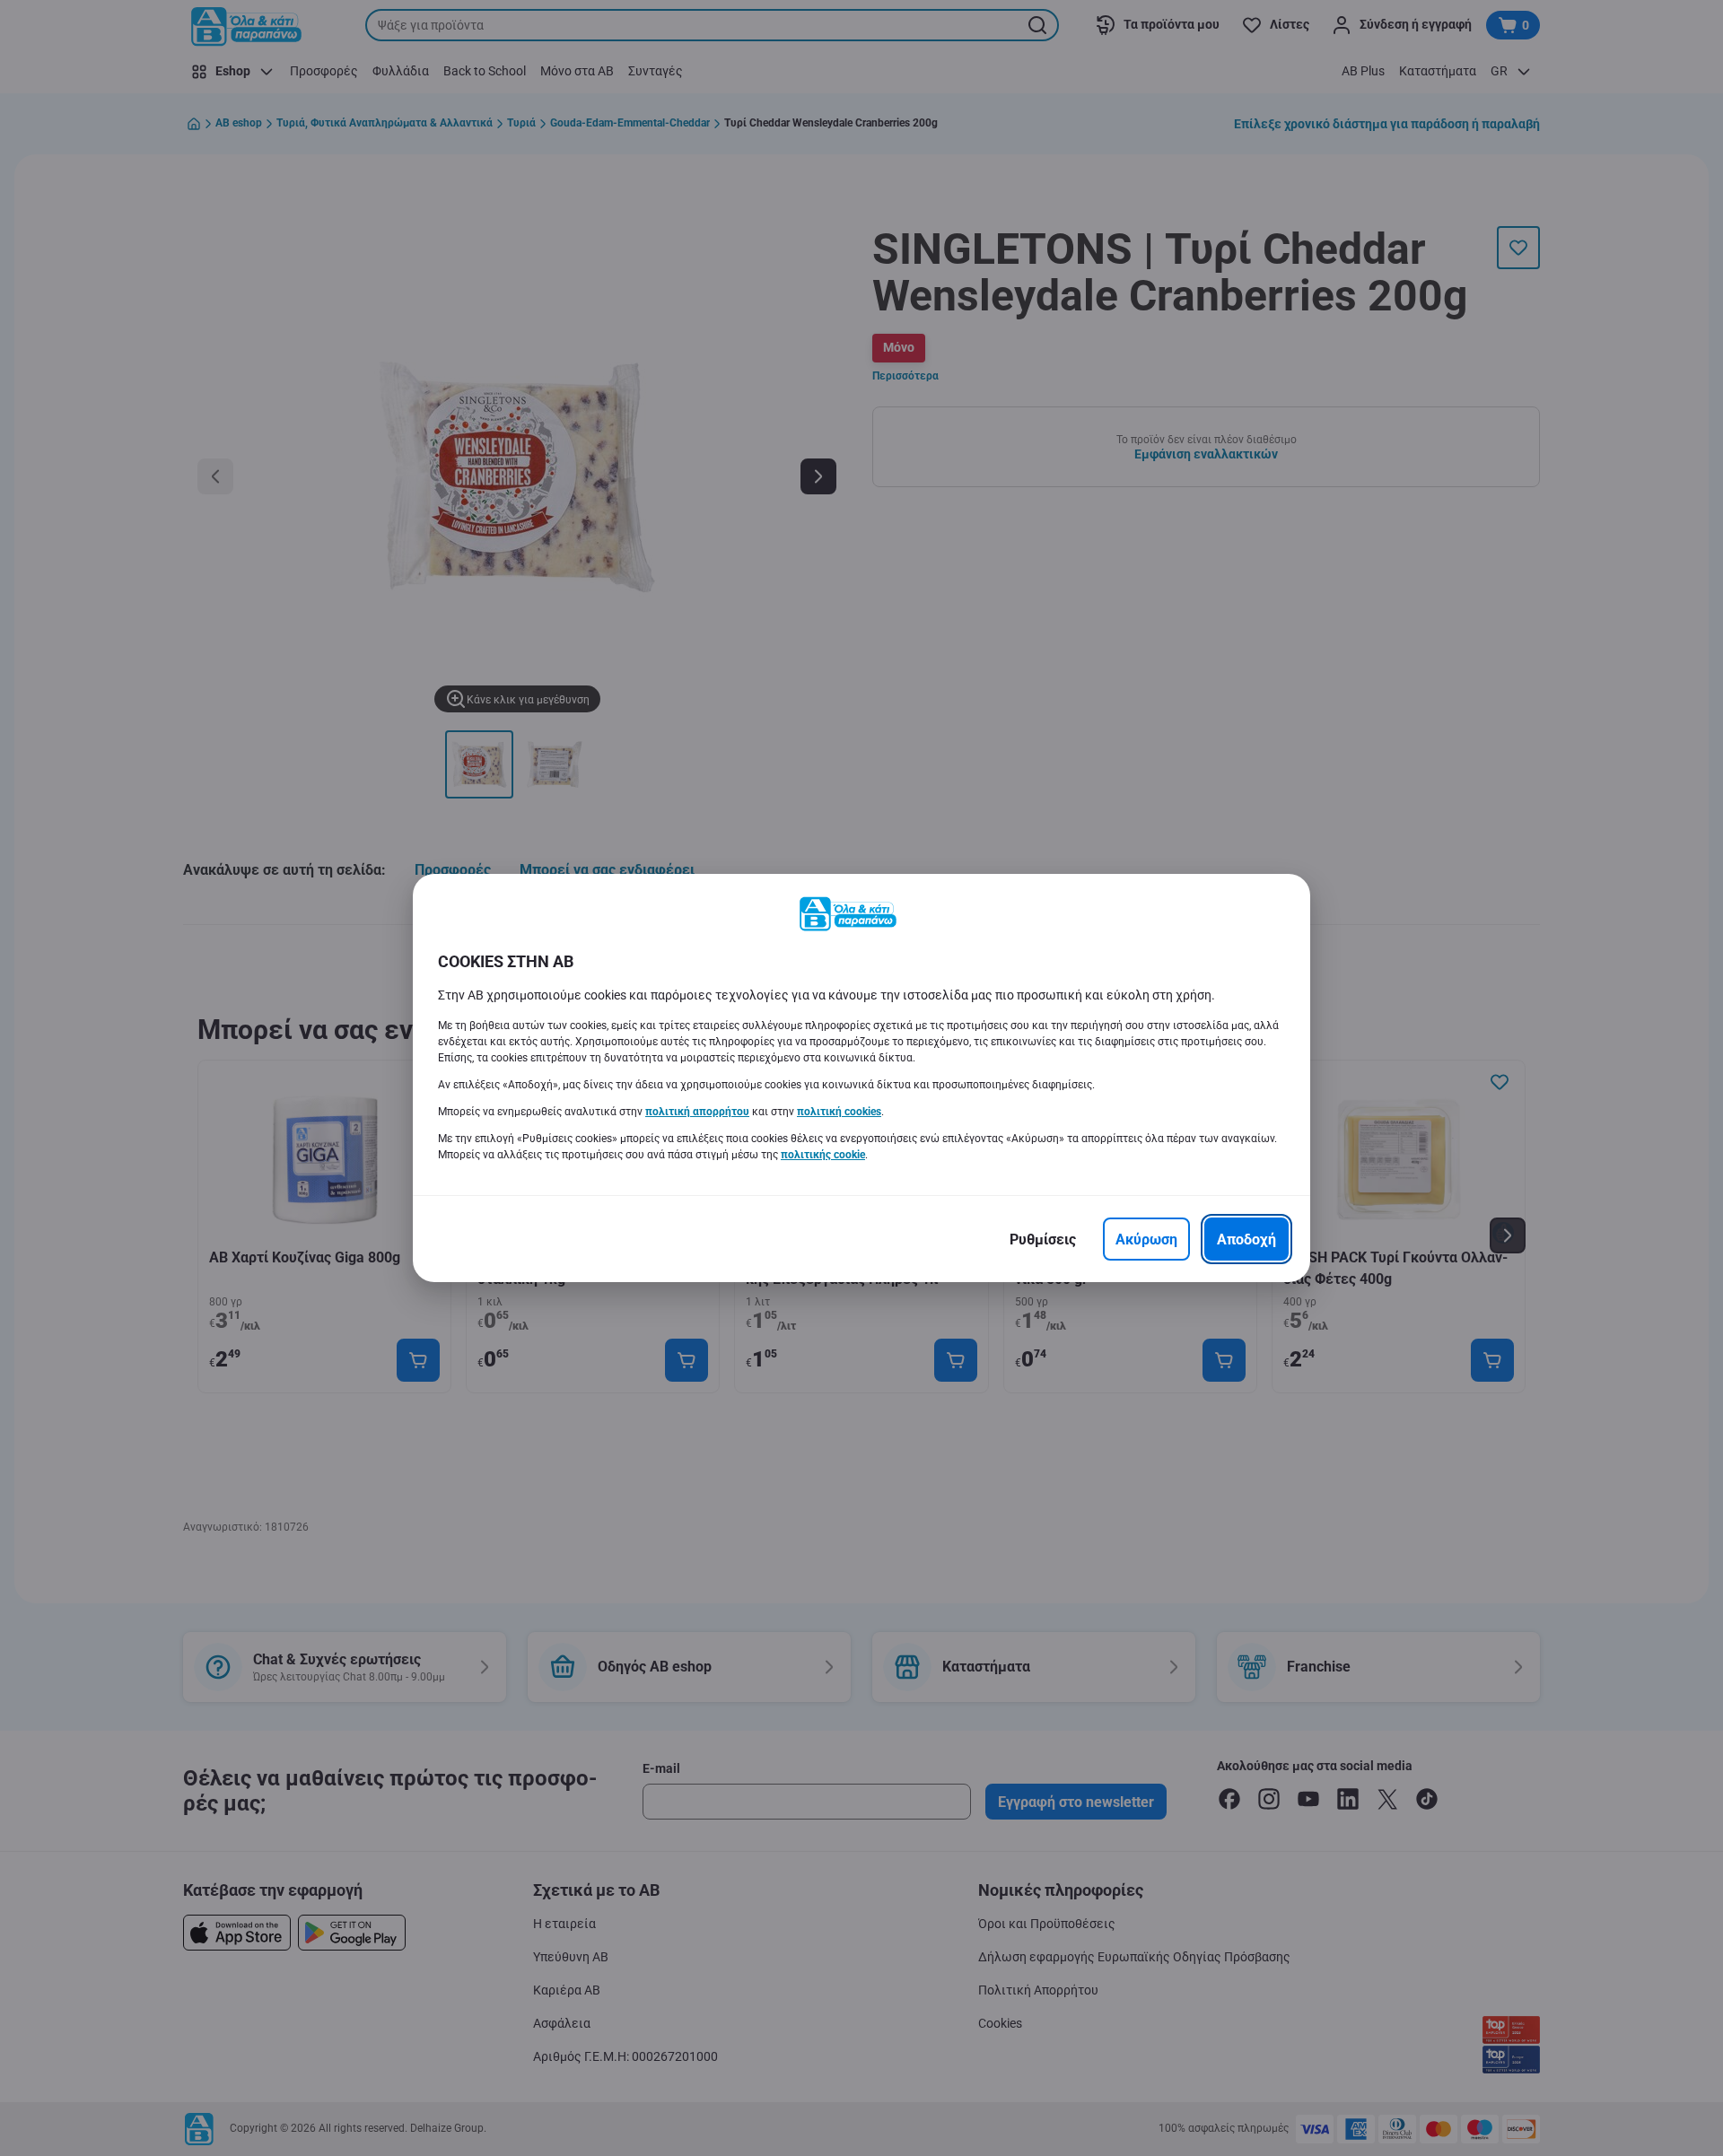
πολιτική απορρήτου (697, 1112)
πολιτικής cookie (823, 1155)
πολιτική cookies (839, 1112)
